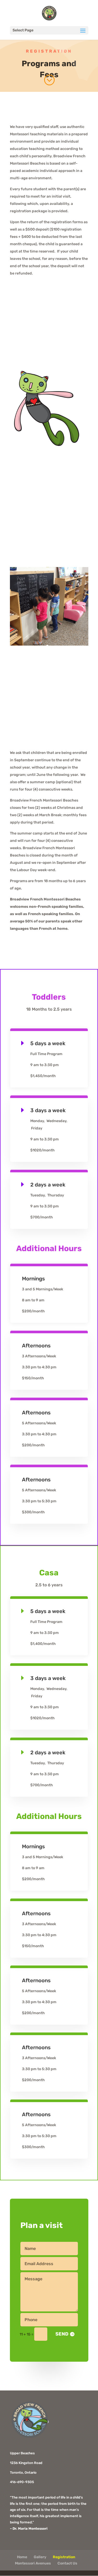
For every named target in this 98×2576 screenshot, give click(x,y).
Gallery (40, 2557)
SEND (62, 2334)
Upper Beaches (22, 2453)
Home (22, 2557)
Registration (64, 2557)
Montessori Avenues (33, 2563)
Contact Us (67, 2563)
